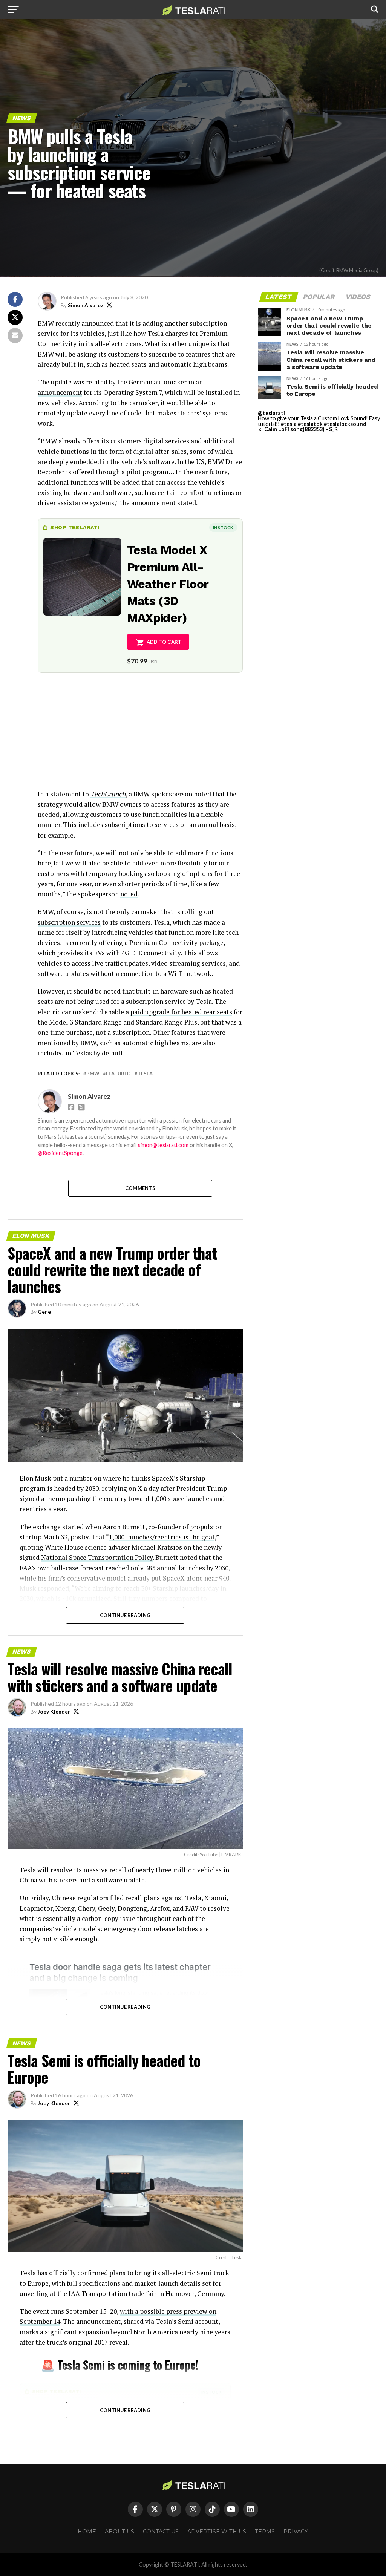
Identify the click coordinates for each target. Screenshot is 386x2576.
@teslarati (271, 413)
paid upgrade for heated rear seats (181, 1012)
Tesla (145, 1074)
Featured (118, 1074)
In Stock (223, 528)
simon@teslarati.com (163, 1145)
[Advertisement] (140, 736)
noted (129, 894)
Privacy (296, 2532)
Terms (265, 2532)
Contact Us (161, 2532)
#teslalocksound (345, 424)
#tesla (289, 424)
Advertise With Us (217, 2532)
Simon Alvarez (86, 305)
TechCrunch (108, 794)
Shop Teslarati (75, 527)
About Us (119, 2532)
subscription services (69, 922)
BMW (93, 1074)
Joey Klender (54, 1711)
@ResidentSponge (60, 1153)
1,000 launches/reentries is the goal (162, 1537)
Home (87, 2532)
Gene (44, 1312)
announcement (60, 392)
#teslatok (310, 424)
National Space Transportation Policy (97, 1557)
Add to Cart (164, 642)
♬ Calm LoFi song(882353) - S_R (298, 429)
